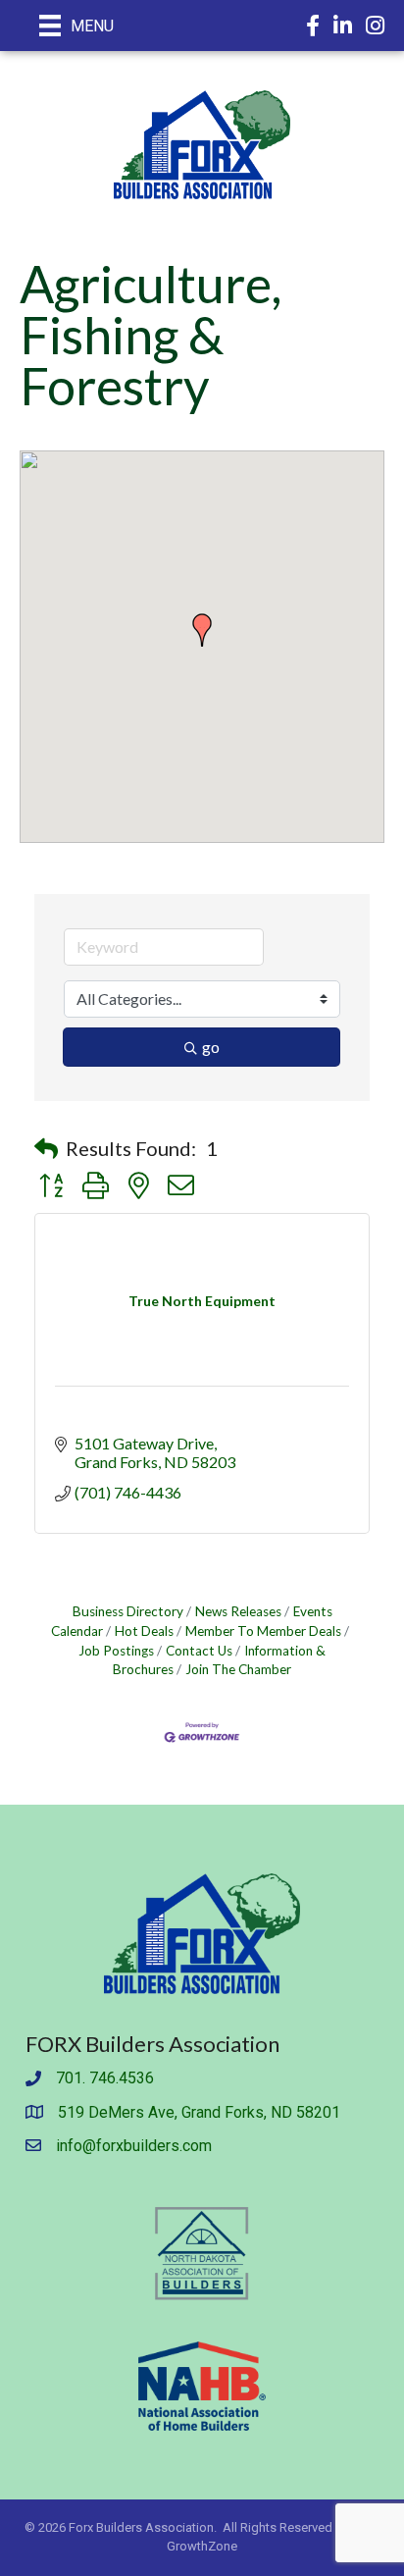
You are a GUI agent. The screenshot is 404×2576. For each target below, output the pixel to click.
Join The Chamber (238, 1669)
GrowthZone (202, 2546)
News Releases (238, 1611)
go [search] (211, 1047)
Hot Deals (144, 1631)
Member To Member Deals (263, 1631)
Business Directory (128, 1611)
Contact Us (199, 1651)
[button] (202, 630)
